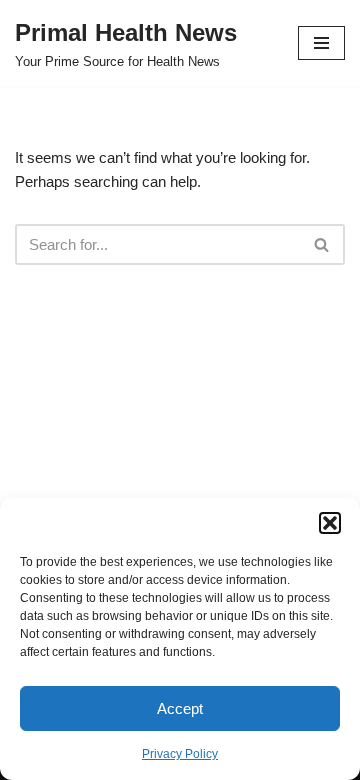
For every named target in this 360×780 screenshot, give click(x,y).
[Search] (322, 244)
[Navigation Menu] (321, 43)
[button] (330, 523)
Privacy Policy (180, 754)
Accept (180, 708)
